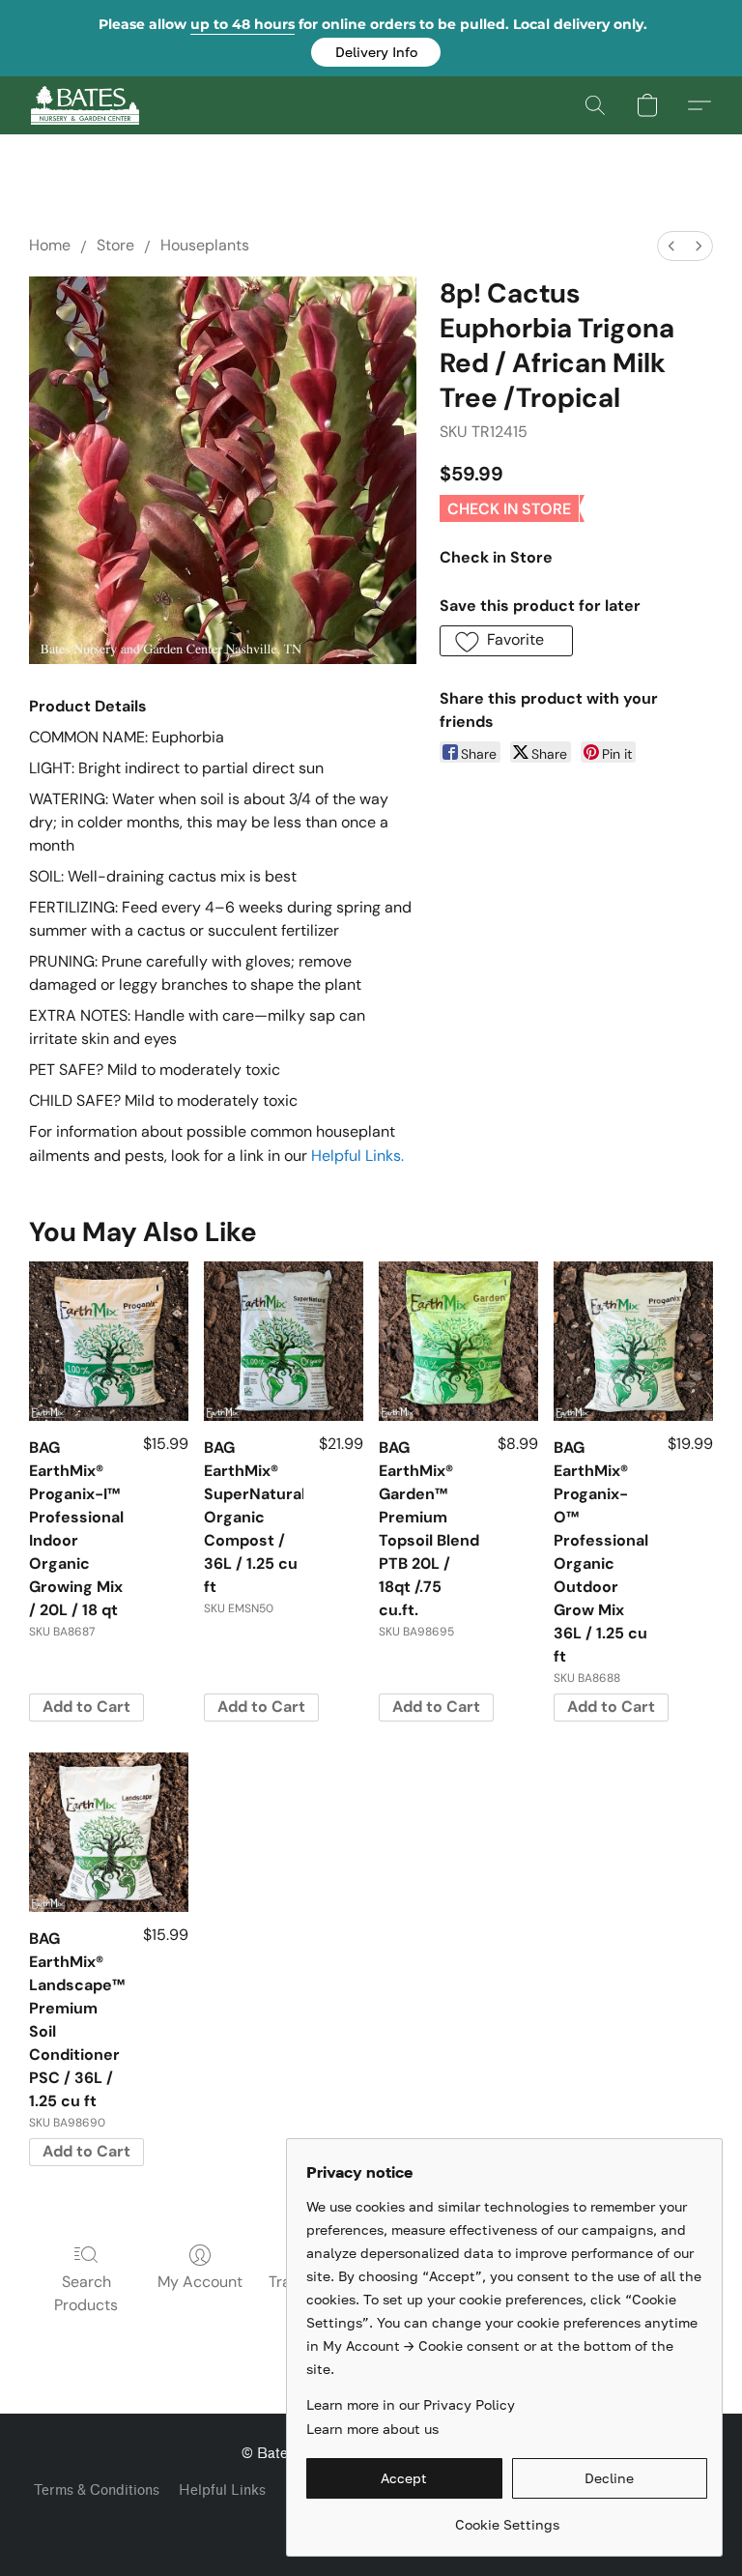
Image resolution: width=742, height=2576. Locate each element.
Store (115, 245)
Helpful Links (222, 2490)
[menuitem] (671, 246)
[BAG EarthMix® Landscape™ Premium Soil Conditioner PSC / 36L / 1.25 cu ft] (109, 1832)
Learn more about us (372, 2429)
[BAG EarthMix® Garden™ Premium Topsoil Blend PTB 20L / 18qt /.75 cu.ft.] (458, 1341)
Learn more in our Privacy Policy (411, 2404)
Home (50, 245)
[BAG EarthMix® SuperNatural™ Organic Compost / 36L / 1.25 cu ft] (284, 1341)
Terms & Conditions (97, 2490)
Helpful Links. (357, 1156)
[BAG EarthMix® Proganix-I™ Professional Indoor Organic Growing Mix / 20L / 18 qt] (109, 1341)
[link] (507, 2518)
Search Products (86, 2293)
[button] (376, 52)
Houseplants (205, 245)
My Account (200, 2282)
